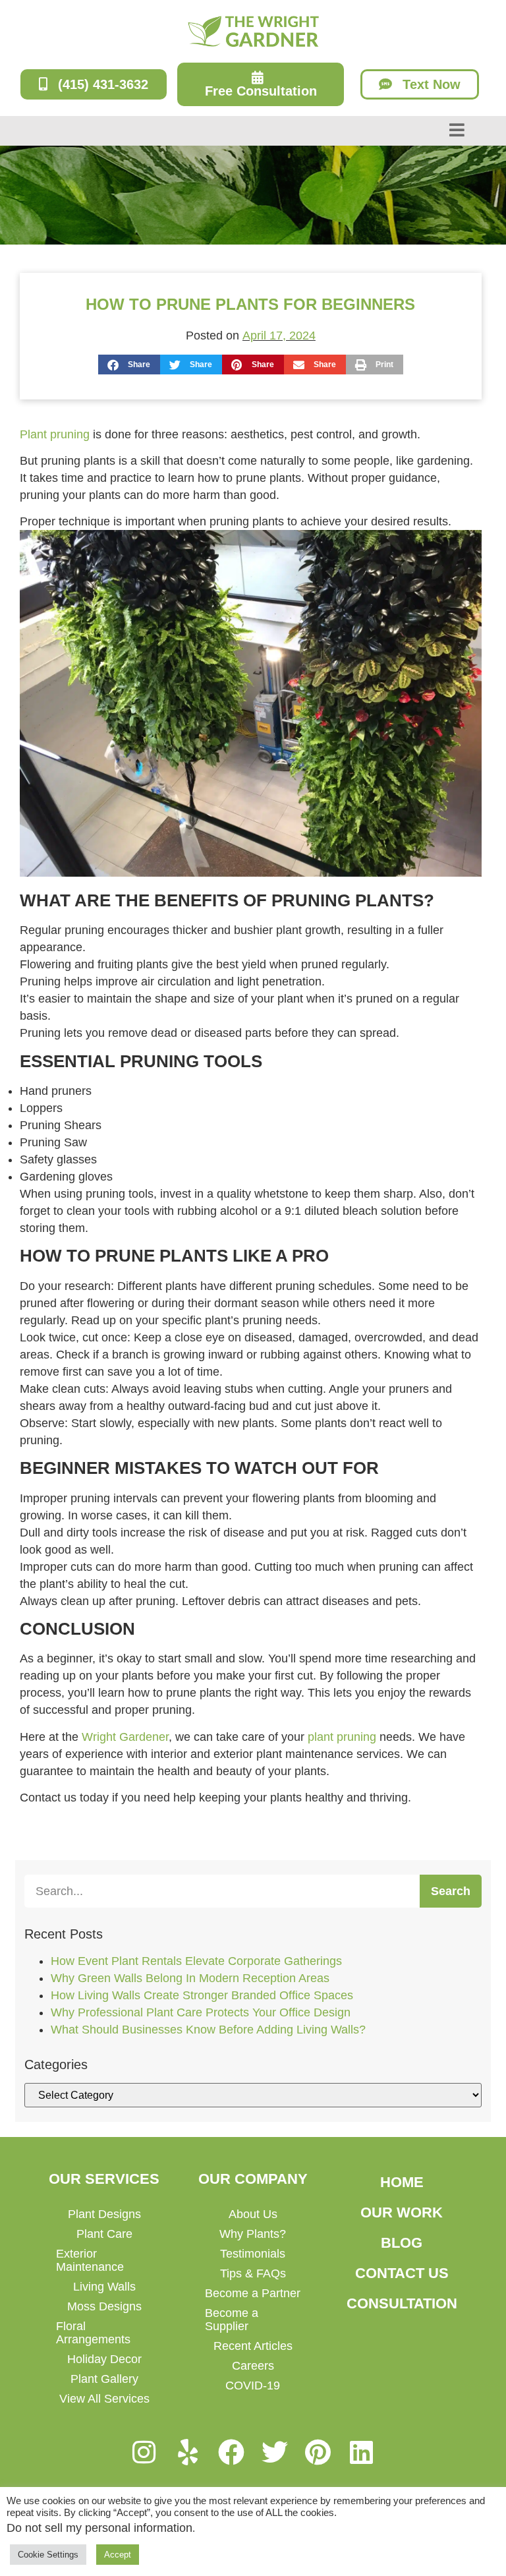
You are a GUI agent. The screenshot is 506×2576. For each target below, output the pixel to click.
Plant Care (104, 2234)
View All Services (104, 2399)
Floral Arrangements (93, 2333)
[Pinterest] (318, 2452)
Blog (402, 2243)
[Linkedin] (362, 2452)
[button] (129, 365)
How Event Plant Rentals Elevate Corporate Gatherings (196, 1961)
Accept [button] (118, 2555)
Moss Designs (104, 2306)
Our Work (402, 2212)
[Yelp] (188, 2452)
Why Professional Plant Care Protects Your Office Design (201, 2012)
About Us (253, 2214)
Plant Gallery (104, 2379)
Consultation (402, 2303)
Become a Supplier (232, 2320)
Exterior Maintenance (90, 2260)
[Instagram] (144, 2452)
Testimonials (253, 2254)
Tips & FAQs (253, 2273)
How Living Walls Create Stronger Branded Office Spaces (202, 1995)
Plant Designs (104, 2214)
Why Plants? (253, 2234)
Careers (253, 2366)
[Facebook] (231, 2452)
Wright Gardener (125, 1737)
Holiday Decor (104, 2359)
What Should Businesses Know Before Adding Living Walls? (208, 2030)
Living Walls (104, 2287)
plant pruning (342, 1737)
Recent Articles (253, 2346)
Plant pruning (55, 434)
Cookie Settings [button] (48, 2555)
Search (451, 1891)
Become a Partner (253, 2293)
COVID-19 (253, 2386)
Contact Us (402, 2273)
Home (402, 2182)
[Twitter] (275, 2452)
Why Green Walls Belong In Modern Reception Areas (190, 1978)
